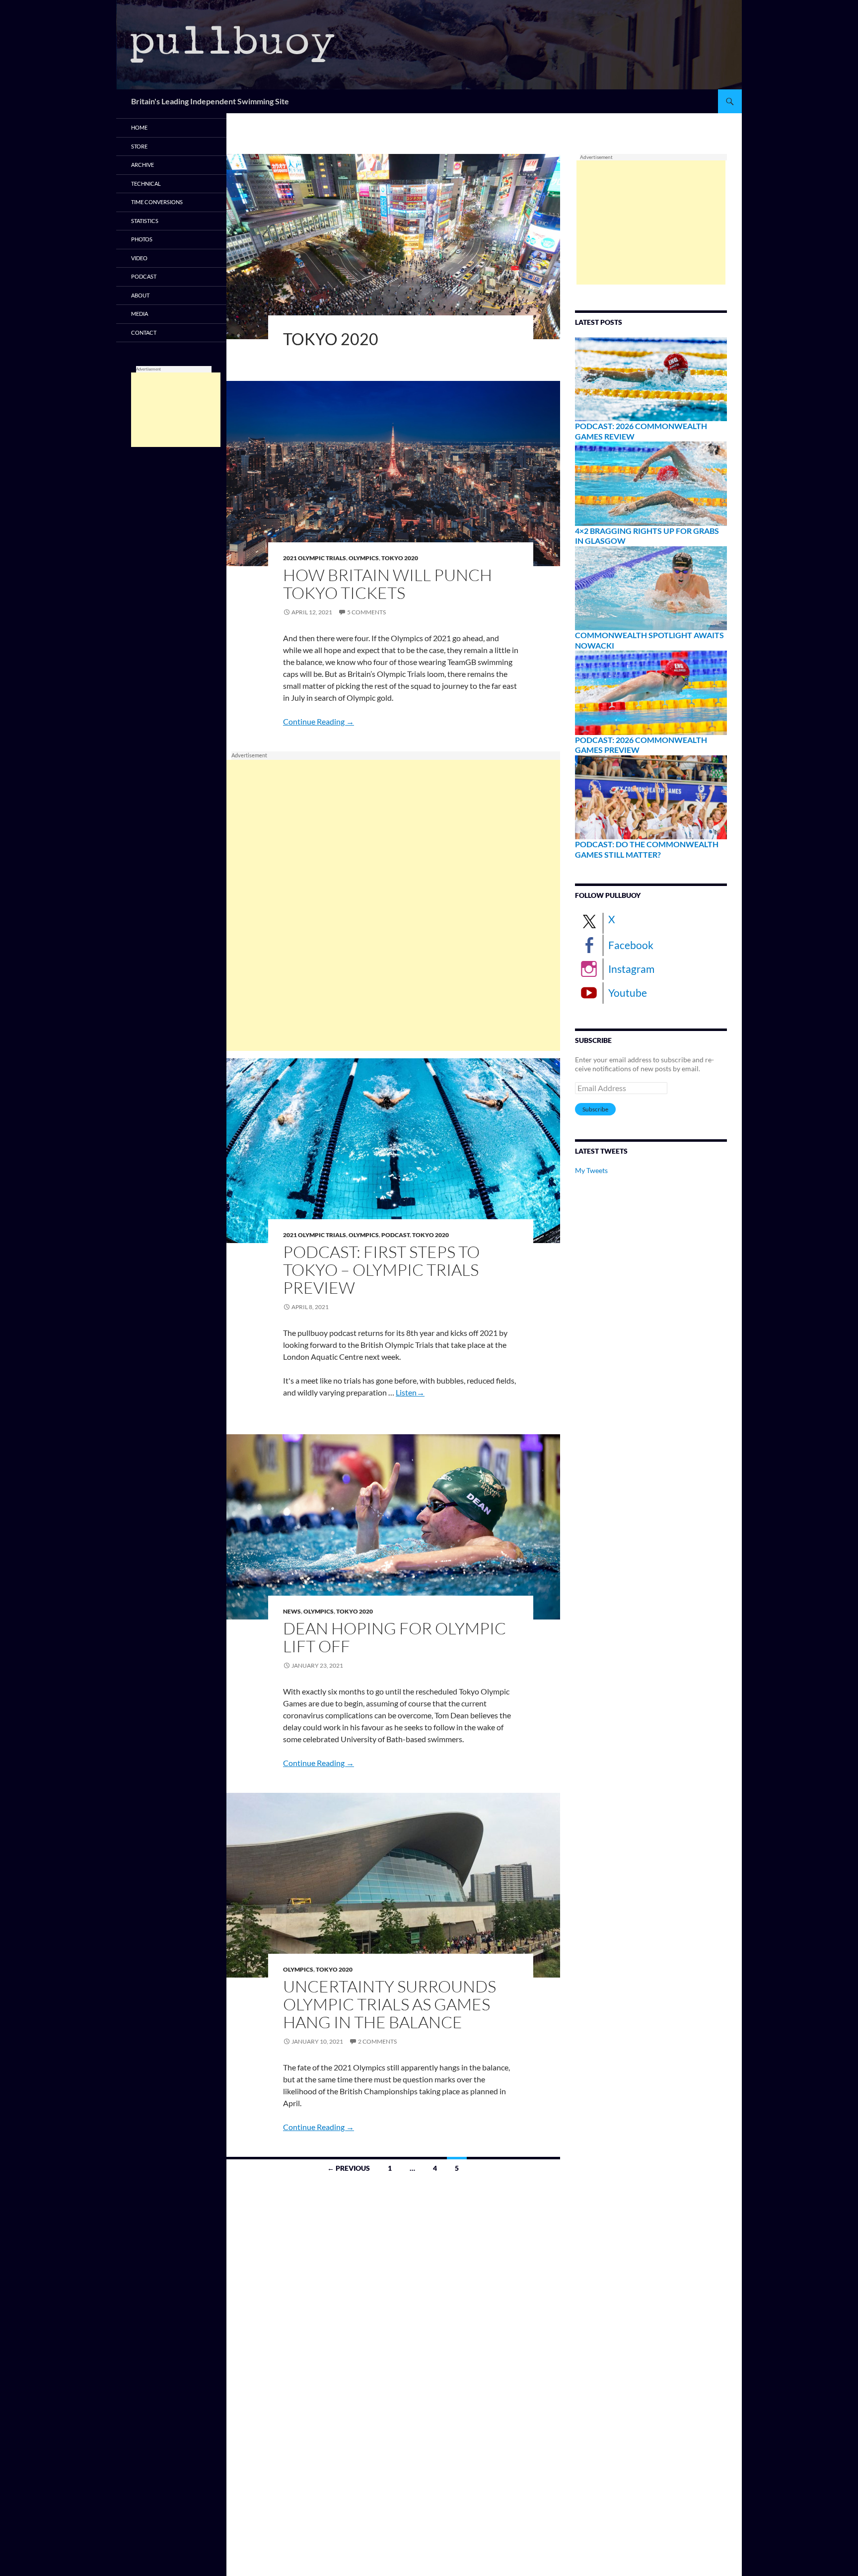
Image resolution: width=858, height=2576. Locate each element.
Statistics (145, 221)
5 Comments (366, 612)
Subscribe (595, 1109)
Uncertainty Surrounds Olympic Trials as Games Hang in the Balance (390, 2004)
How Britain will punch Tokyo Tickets (388, 584)
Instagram (631, 969)
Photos (142, 239)
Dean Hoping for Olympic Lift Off (394, 1637)
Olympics (364, 558)
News (292, 1611)
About (140, 295)
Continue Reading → (319, 721)
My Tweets (591, 1170)
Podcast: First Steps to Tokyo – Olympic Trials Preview (381, 1270)
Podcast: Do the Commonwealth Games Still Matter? (647, 849)
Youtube (628, 993)
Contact (144, 332)
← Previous (349, 2168)
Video (139, 258)
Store (139, 146)
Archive (143, 165)
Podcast (395, 1235)
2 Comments (377, 2041)
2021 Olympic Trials (315, 558)
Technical (146, 184)
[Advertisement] (393, 905)
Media (140, 314)
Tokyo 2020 (400, 558)
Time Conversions (157, 202)
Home (139, 127)
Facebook (631, 945)
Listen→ (410, 1392)
